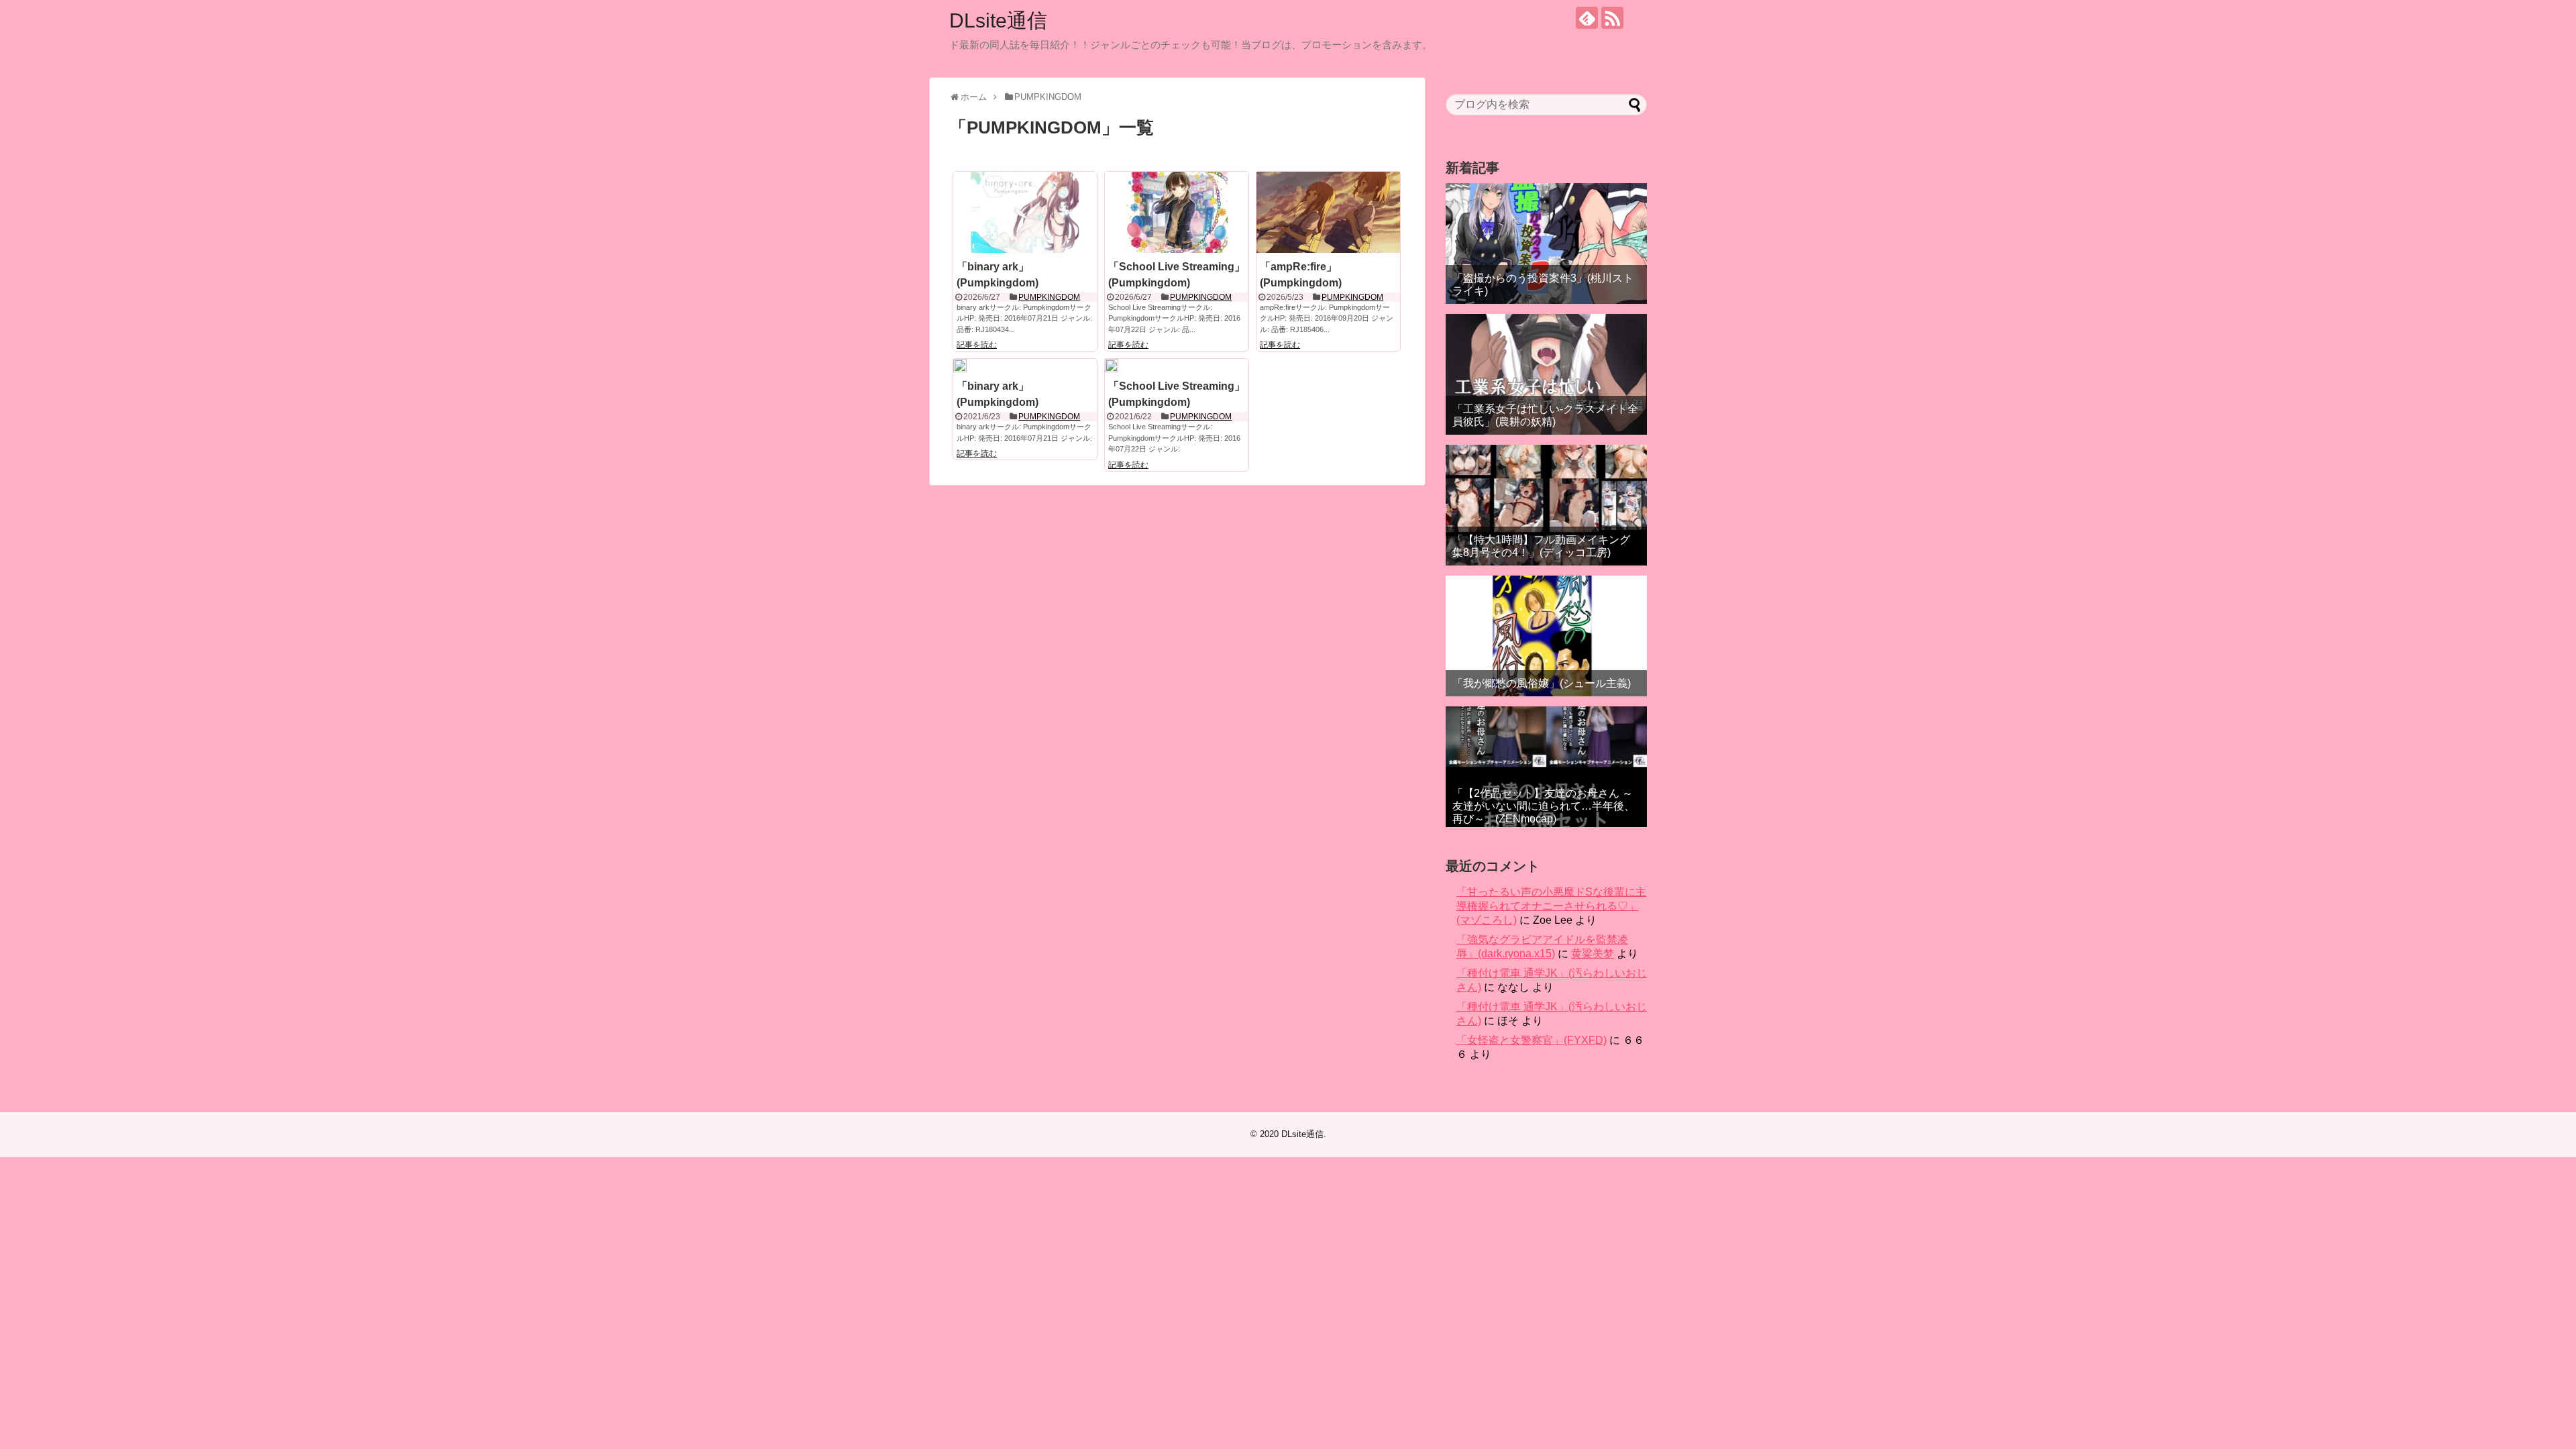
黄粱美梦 (1593, 954)
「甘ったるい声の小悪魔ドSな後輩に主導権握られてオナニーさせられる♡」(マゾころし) (1551, 906)
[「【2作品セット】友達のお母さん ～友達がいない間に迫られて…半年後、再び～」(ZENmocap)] (1546, 767)
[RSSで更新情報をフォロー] (1612, 18)
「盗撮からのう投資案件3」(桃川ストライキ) (1543, 284)
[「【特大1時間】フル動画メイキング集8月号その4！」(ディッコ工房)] (1546, 505)
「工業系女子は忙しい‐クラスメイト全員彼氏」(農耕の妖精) (1545, 415)
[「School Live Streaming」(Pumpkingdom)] (1177, 212)
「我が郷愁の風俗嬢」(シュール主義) (1542, 683)
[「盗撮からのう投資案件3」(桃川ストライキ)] (1546, 244)
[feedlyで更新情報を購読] (1587, 18)
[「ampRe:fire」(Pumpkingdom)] (1328, 212)
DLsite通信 (998, 20)
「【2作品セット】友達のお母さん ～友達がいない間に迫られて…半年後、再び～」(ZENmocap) (1544, 806)
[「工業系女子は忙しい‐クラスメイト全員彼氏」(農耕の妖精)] (1546, 374)
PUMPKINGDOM (1049, 297)
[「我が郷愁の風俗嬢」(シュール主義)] (1546, 636)
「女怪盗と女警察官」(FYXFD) (1532, 1040)
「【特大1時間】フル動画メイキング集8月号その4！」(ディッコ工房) (1541, 546)
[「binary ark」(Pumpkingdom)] (1025, 212)
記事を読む (977, 345)
